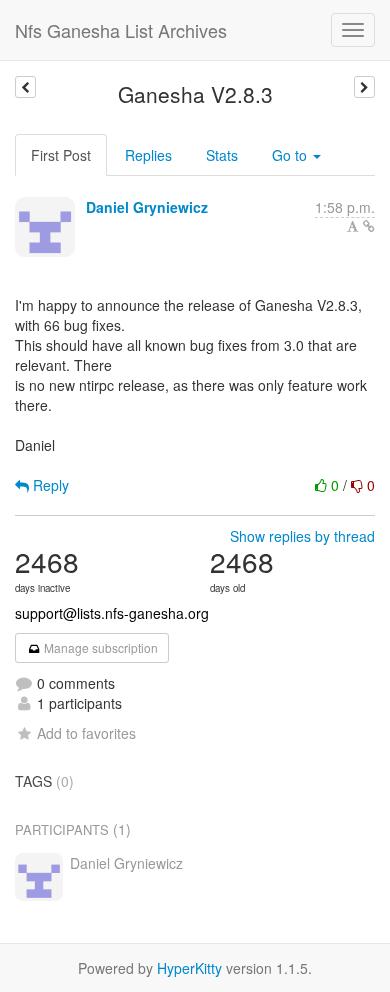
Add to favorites (86, 733)
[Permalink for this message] (369, 226)
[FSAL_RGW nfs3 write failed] (25, 87)
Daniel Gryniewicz (147, 207)
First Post (61, 155)
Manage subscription (99, 647)
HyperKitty (189, 968)
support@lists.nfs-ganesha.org (112, 613)
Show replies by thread (302, 536)
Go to (291, 155)
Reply (49, 485)
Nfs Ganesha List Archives (121, 30)
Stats (222, 155)
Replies (148, 155)
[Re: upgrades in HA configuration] (364, 87)
